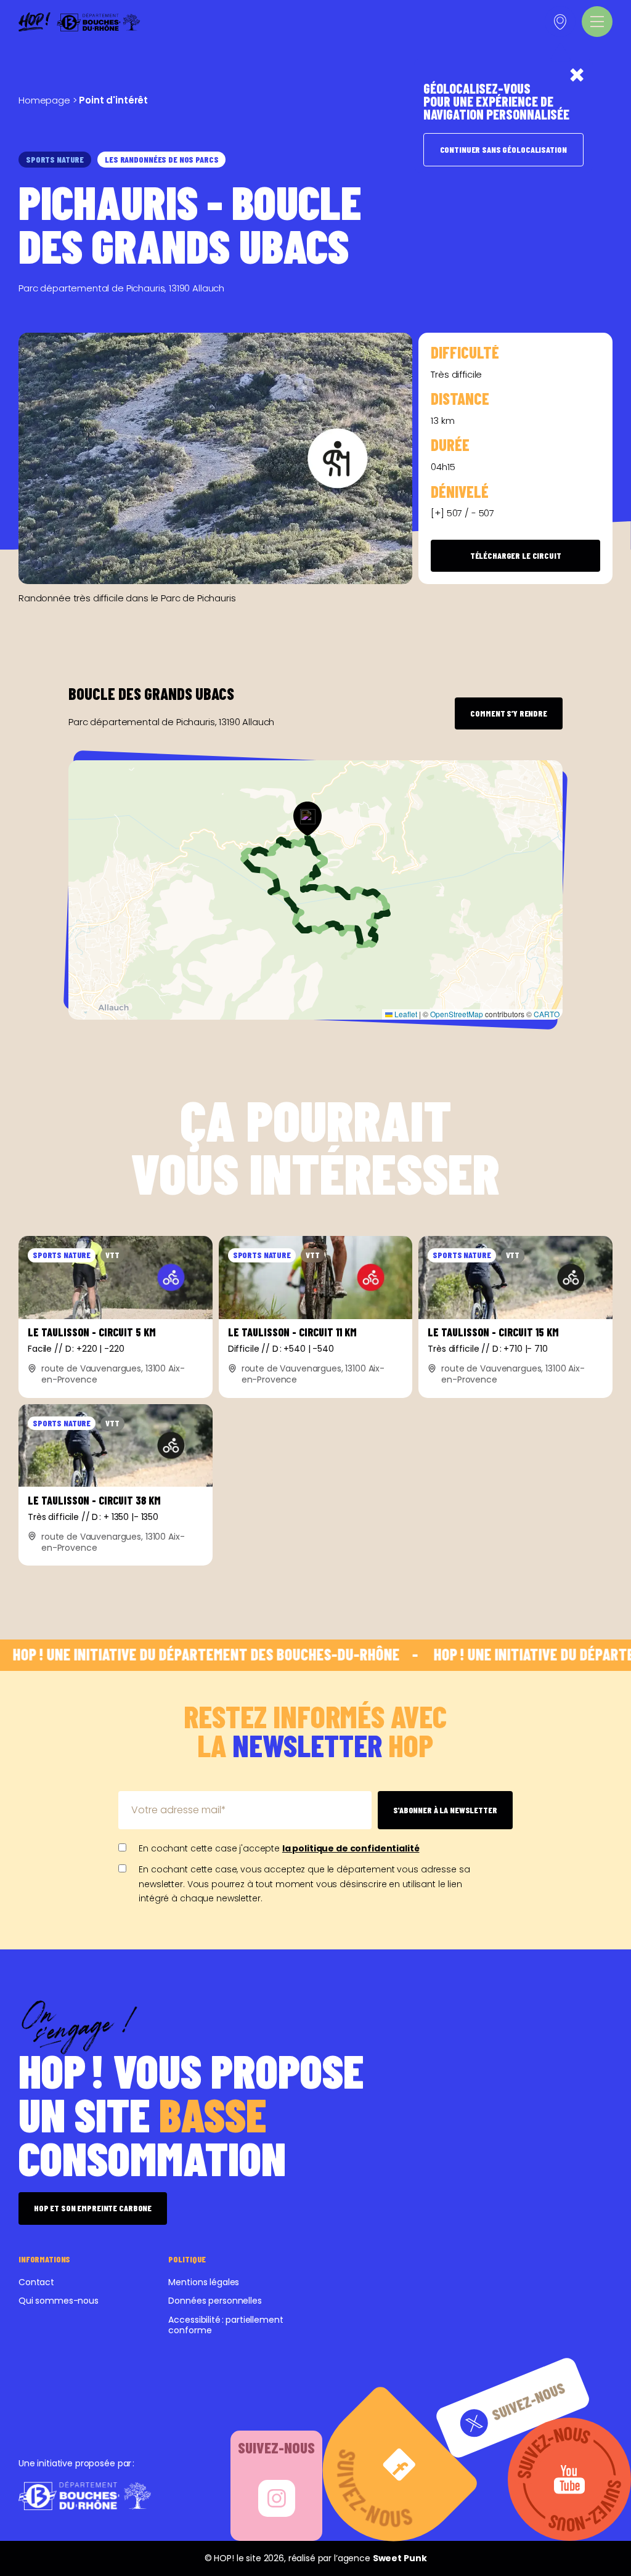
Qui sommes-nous (59, 2301)
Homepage (44, 100)
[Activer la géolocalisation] (560, 22)
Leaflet (405, 1014)
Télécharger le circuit (516, 555)
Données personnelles (215, 2301)
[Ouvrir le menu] (597, 22)
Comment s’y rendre (508, 713)
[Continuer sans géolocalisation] (577, 75)
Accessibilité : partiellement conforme (226, 2325)
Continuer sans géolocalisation (503, 149)
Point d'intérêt (113, 100)
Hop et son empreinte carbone (93, 2208)
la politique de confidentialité (351, 1848)
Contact (36, 2282)
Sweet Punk (400, 2558)
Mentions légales (204, 2282)
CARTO (547, 1014)
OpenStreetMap (457, 1014)
